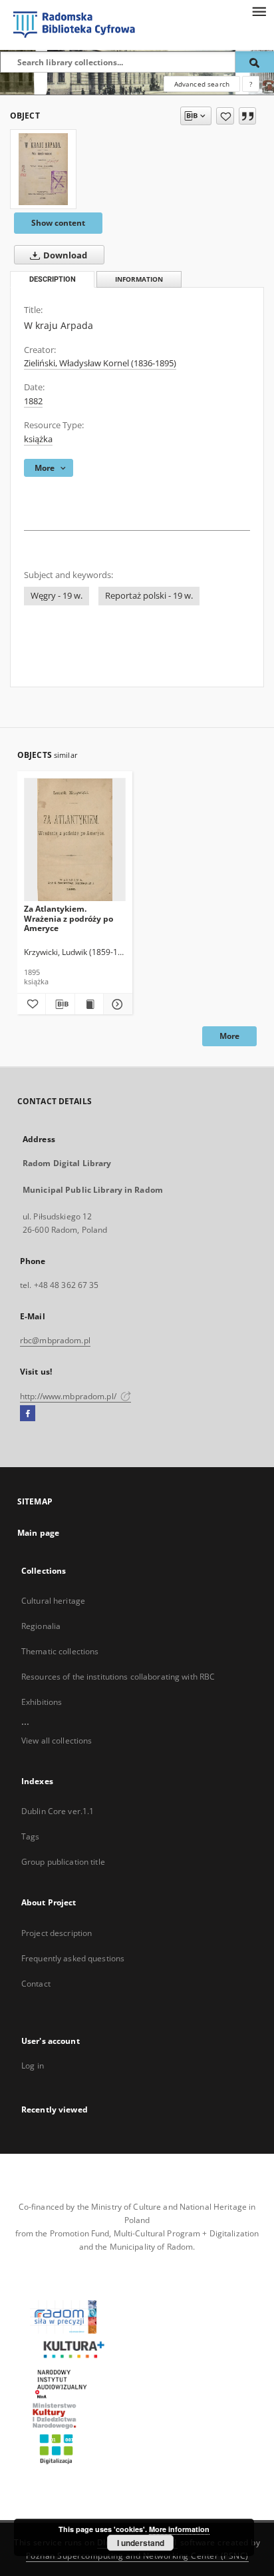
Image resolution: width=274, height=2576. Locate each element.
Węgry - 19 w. (57, 596)
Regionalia (41, 1626)
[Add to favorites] (225, 116)
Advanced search (202, 84)
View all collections (57, 1741)
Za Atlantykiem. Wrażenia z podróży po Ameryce (68, 918)
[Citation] (247, 116)
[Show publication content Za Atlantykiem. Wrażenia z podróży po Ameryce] (89, 1004)
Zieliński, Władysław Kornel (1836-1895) (100, 363)
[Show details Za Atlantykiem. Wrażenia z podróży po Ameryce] (116, 1004)
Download (64, 255)
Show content (58, 223)
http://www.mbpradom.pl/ (69, 1396)
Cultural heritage (53, 1601)
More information (179, 2529)
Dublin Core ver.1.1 (58, 1811)
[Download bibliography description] (60, 1004)
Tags (30, 1836)
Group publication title (63, 1862)
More (229, 1036)
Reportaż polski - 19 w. (149, 596)
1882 (33, 401)
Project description (57, 1933)
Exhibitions (42, 1702)
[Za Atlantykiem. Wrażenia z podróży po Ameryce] (75, 840)
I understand (141, 2543)
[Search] (255, 62)
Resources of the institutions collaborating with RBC (118, 1677)
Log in (33, 2066)
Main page (38, 1533)
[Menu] (259, 11)
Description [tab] (53, 279)
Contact (36, 1984)
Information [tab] (139, 279)
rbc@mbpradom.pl (55, 1340)
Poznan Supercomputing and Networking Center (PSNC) (137, 2556)
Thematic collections (60, 1651)
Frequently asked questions (73, 1958)
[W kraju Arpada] (43, 169)
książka (38, 439)
